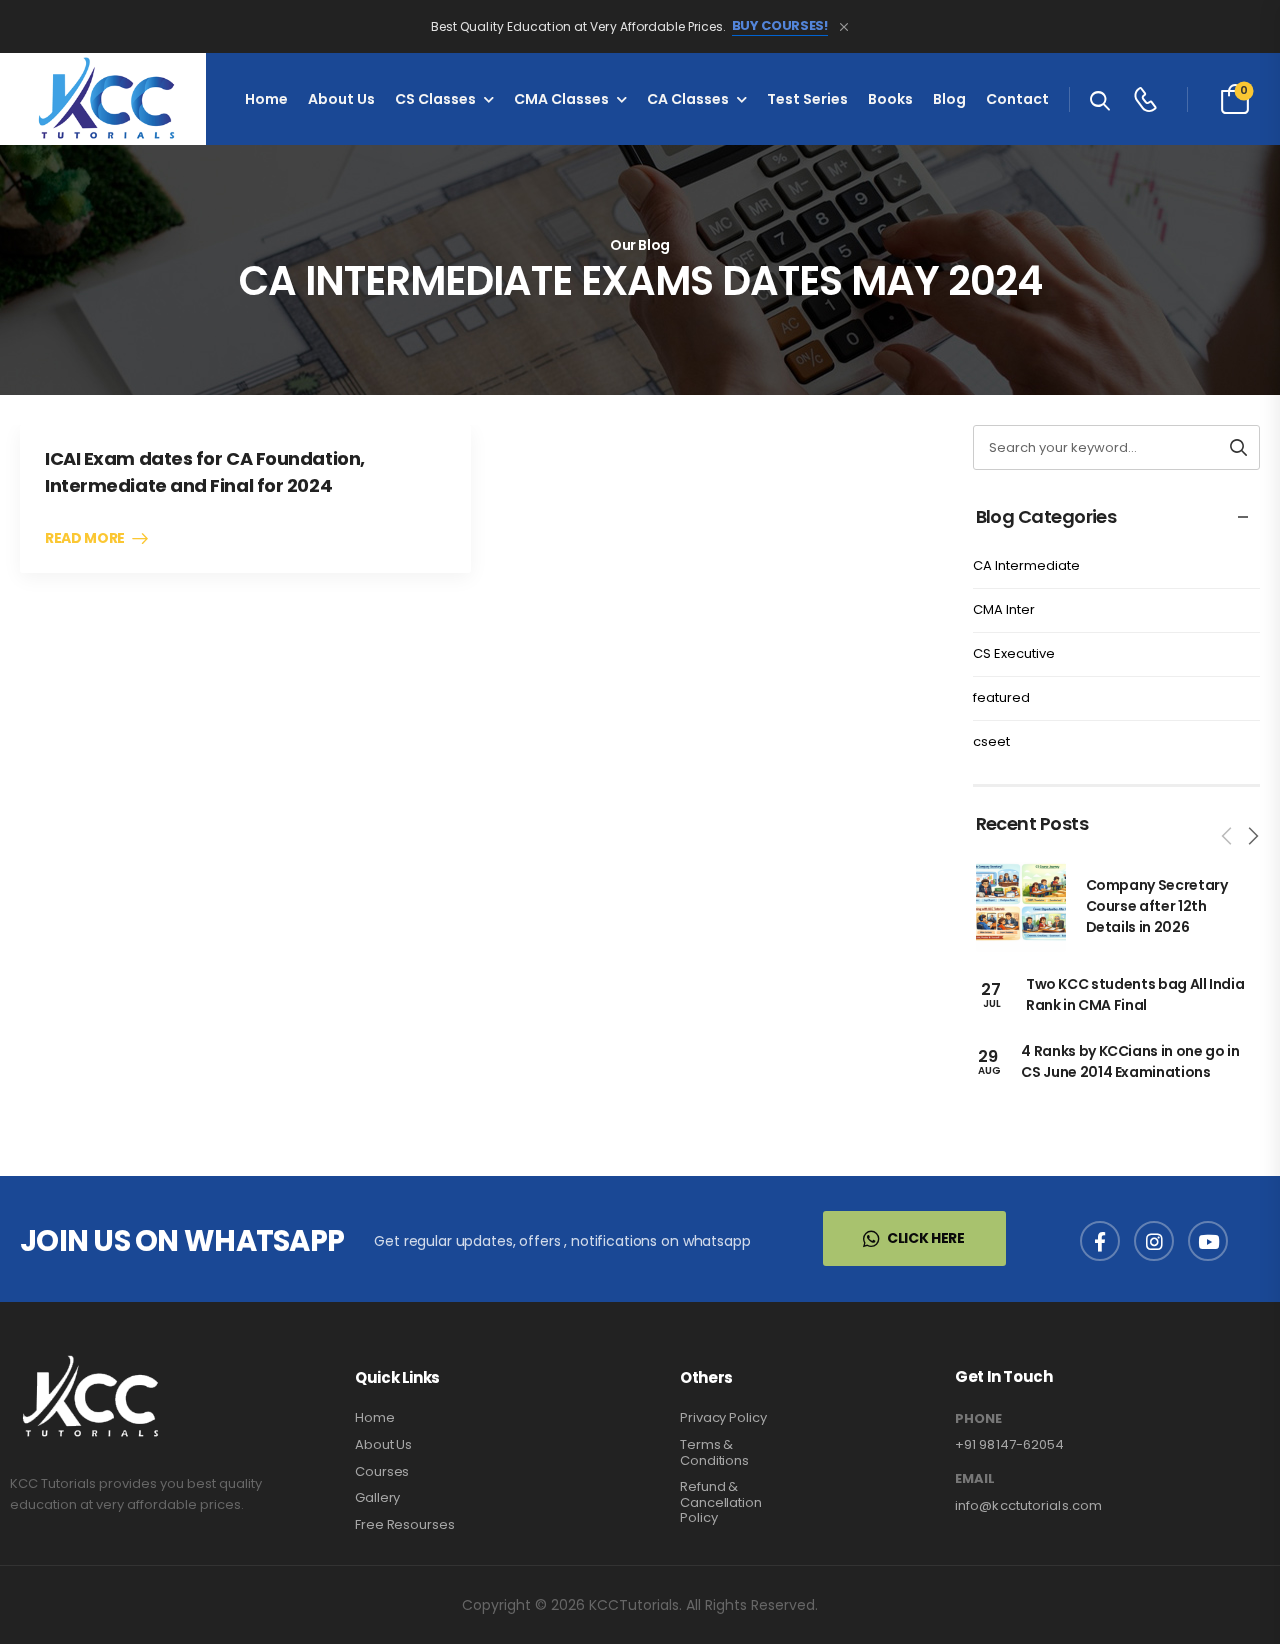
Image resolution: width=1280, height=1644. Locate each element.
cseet (991, 741)
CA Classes (688, 99)
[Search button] (1238, 447)
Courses (382, 1471)
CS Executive (1014, 653)
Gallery (377, 1497)
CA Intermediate (1026, 565)
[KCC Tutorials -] (103, 99)
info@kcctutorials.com (1028, 1505)
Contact (1017, 99)
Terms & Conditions (714, 1452)
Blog (949, 99)
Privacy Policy (723, 1417)
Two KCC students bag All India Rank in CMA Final (1135, 994)
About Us (341, 99)
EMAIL (975, 1479)
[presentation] (1228, 836)
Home (266, 99)
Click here (926, 1238)
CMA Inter (1004, 609)
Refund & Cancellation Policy (721, 1502)
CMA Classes (561, 99)
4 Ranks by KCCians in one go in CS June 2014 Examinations (1130, 1061)
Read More (85, 539)
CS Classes (435, 99)
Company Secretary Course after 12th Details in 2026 (1157, 906)
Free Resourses (405, 1524)
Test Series (807, 99)
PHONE (978, 1419)
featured (1001, 697)
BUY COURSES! (780, 26)
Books (890, 99)
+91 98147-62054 (1010, 1444)
